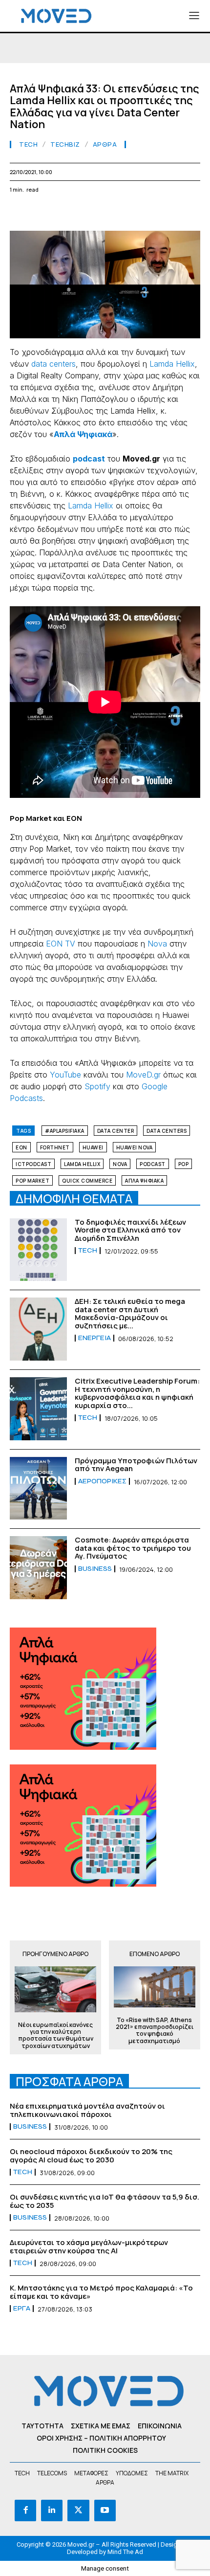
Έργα (22, 2309)
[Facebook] (20, 213)
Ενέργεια (94, 1338)
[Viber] (154, 213)
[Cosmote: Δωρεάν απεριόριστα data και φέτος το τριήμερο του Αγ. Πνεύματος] (38, 1568)
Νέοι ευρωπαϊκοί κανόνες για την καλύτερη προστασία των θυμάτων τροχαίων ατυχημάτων (56, 2036)
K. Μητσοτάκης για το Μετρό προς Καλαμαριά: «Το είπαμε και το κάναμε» (101, 2292)
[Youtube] (105, 2510)
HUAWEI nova (135, 1147)
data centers (53, 364)
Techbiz (65, 144)
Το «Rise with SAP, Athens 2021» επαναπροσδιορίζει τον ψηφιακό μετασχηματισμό (155, 2031)
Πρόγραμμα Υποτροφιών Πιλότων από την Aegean (136, 1465)
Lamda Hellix (172, 364)
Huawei (93, 1147)
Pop (184, 1164)
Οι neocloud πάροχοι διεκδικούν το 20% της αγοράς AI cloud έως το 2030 (91, 2156)
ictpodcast (33, 1164)
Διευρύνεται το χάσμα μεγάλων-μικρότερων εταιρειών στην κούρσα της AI (89, 2246)
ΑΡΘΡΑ (105, 144)
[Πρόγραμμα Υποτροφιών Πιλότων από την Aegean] (38, 1488)
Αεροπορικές (102, 1481)
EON (21, 1147)
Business (95, 1569)
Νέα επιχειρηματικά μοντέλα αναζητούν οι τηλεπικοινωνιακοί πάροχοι (87, 2110)
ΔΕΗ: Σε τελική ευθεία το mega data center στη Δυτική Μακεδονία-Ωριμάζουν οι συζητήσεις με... (130, 1313)
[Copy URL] (177, 213)
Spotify (97, 1086)
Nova (157, 944)
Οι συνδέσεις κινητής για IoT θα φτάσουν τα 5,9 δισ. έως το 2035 (105, 2201)
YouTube (65, 1075)
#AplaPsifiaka (65, 1131)
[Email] (109, 213)
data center (116, 1131)
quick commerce (87, 1181)
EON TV (61, 944)
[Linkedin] (87, 213)
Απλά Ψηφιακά (144, 1181)
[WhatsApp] (64, 213)
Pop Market (32, 1181)
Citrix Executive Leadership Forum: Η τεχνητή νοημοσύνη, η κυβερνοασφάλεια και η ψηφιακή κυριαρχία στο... (137, 1393)
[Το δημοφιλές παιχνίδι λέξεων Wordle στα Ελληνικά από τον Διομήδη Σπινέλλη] (38, 1250)
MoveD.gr (143, 1075)
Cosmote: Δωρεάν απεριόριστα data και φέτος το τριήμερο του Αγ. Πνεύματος (133, 1548)
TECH (28, 144)
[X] (42, 213)
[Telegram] (132, 213)
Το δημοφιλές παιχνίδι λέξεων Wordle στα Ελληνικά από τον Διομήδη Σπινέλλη (130, 1230)
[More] (200, 213)
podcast (153, 1164)
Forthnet (55, 1147)
